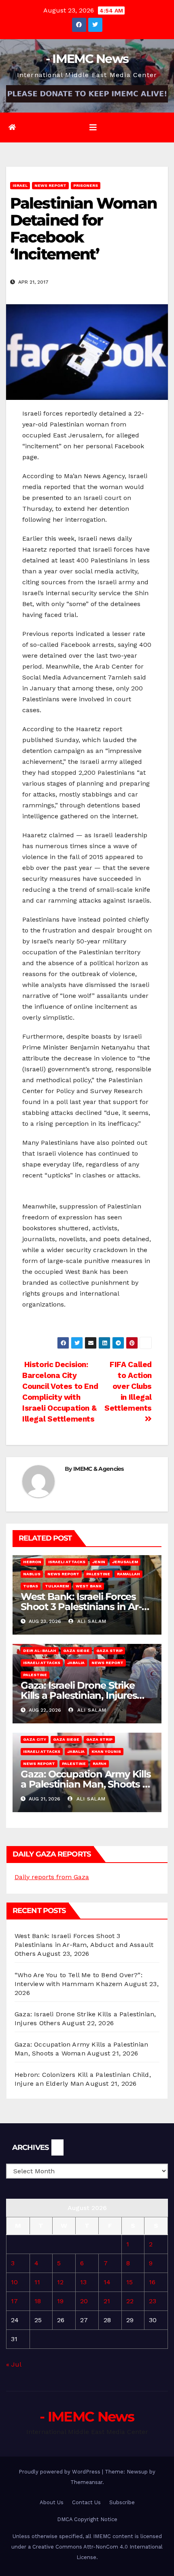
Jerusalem (125, 1562)
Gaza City (35, 1739)
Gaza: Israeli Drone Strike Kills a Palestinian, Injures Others (79, 1695)
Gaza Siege (76, 1651)
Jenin (99, 1562)
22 (130, 2301)
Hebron (32, 1562)
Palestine (98, 1574)
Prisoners (86, 185)
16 (152, 2282)
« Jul (14, 2364)
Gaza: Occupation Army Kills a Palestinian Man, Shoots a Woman (86, 1784)
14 (107, 2282)
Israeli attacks (67, 1562)
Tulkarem (57, 1586)
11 (37, 2282)
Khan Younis (106, 1751)
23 (153, 2301)
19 (60, 2301)
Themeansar (86, 2482)
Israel (20, 185)
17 (14, 2301)
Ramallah (128, 1574)
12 (60, 2282)
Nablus (32, 1574)
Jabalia (76, 1663)
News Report (50, 185)
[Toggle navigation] (93, 128)
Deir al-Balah (40, 1651)
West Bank (89, 1586)
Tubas (31, 1586)
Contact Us (86, 2502)
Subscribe (122, 2502)
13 (83, 2282)
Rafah (100, 1764)
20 (84, 2301)
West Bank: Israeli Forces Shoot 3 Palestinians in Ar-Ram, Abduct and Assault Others (84, 1945)
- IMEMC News (87, 59)
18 (38, 2301)
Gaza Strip (109, 1651)
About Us (52, 2502)
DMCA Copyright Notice (87, 2519)
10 (14, 2282)
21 (107, 2301)
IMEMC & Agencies (99, 1469)
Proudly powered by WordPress (60, 2472)
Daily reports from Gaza (52, 1877)
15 (129, 2282)
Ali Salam (91, 1621)
